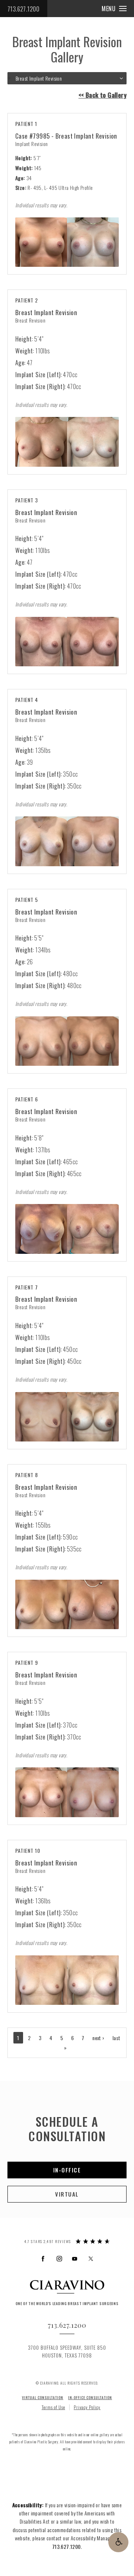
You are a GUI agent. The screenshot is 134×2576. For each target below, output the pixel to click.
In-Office (67, 2170)
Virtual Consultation (43, 2397)
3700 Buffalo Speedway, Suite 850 (67, 2351)
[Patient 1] (67, 242)
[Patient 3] (67, 642)
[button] (118, 2542)
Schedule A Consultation (67, 2128)
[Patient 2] (67, 442)
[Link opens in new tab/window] (43, 2258)
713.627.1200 (24, 9)
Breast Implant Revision (46, 312)
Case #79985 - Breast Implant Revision (66, 136)
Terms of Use (53, 2407)
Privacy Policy (87, 2407)
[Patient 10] (67, 1980)
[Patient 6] (67, 1229)
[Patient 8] (67, 1604)
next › (98, 2038)
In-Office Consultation (90, 2397)
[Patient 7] (67, 1417)
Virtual (67, 2194)
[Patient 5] (67, 1041)
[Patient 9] (67, 1792)
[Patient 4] (67, 841)
